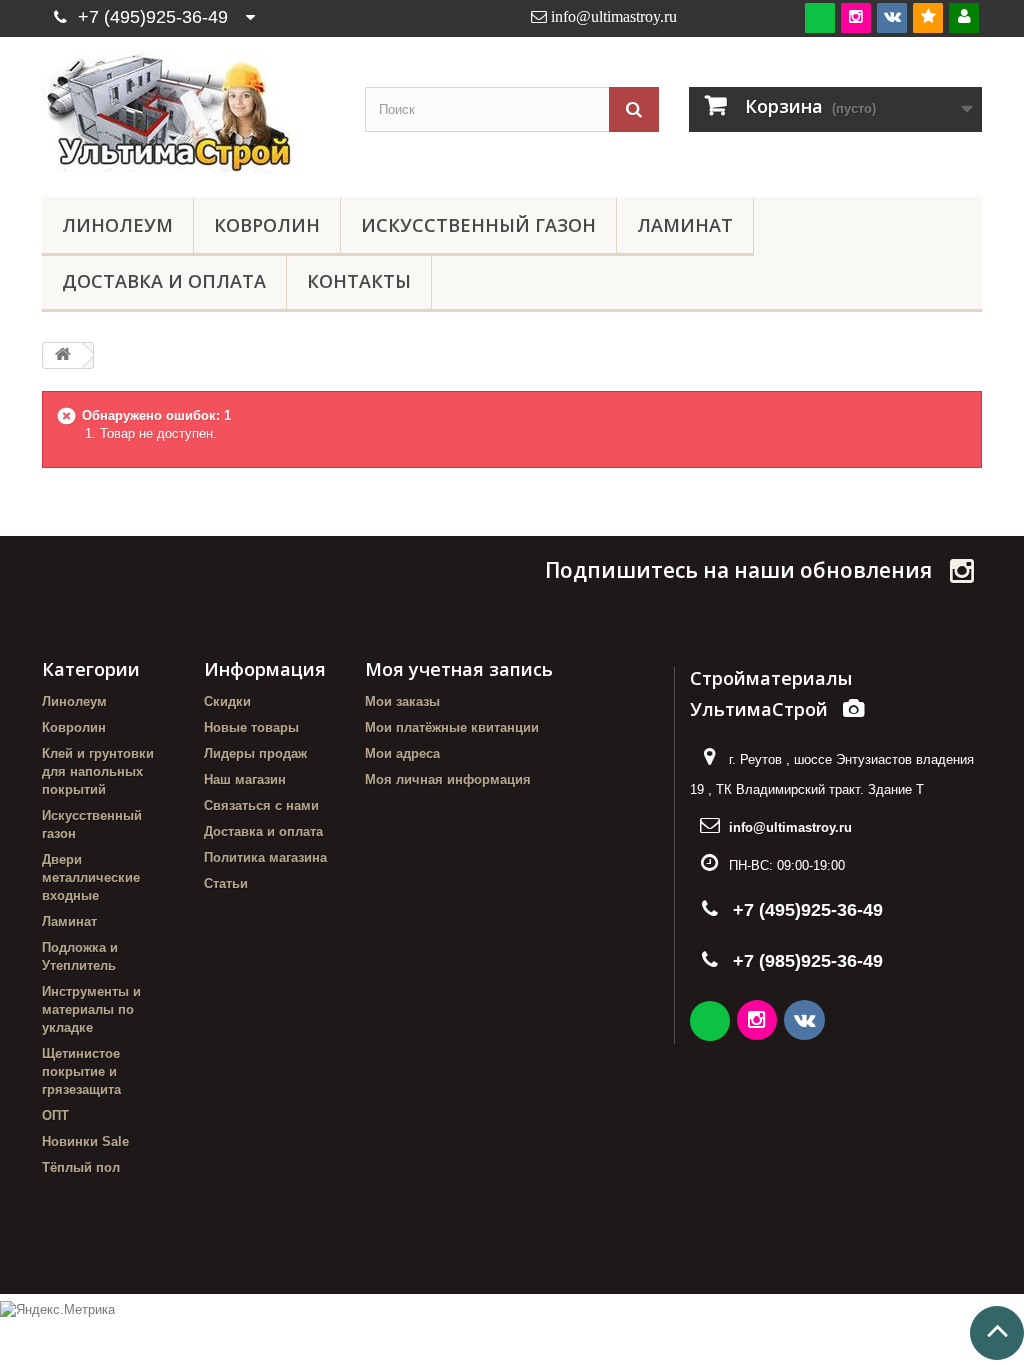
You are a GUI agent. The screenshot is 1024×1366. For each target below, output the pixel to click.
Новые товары (251, 727)
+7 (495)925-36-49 (153, 17)
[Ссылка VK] (806, 1022)
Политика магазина (265, 857)
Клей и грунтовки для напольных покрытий (98, 771)
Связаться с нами (261, 805)
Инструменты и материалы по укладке (91, 1009)
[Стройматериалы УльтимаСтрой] (188, 112)
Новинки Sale (85, 1141)
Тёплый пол (81, 1167)
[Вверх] (997, 1333)
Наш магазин (245, 779)
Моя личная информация (448, 779)
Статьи (226, 883)
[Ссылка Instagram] (758, 1022)
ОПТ (55, 1115)
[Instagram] (856, 17)
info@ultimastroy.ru (790, 827)
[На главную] (63, 355)
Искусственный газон (478, 225)
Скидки (227, 701)
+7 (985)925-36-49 (808, 961)
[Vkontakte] (892, 17)
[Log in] (964, 17)
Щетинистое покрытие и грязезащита (81, 1071)
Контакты (359, 281)
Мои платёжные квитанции (452, 727)
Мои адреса (402, 753)
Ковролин (267, 225)
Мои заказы (402, 701)
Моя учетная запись (459, 669)
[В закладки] (928, 17)
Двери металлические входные (91, 877)
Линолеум (117, 225)
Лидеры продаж (255, 753)
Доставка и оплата (164, 281)
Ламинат (685, 225)
